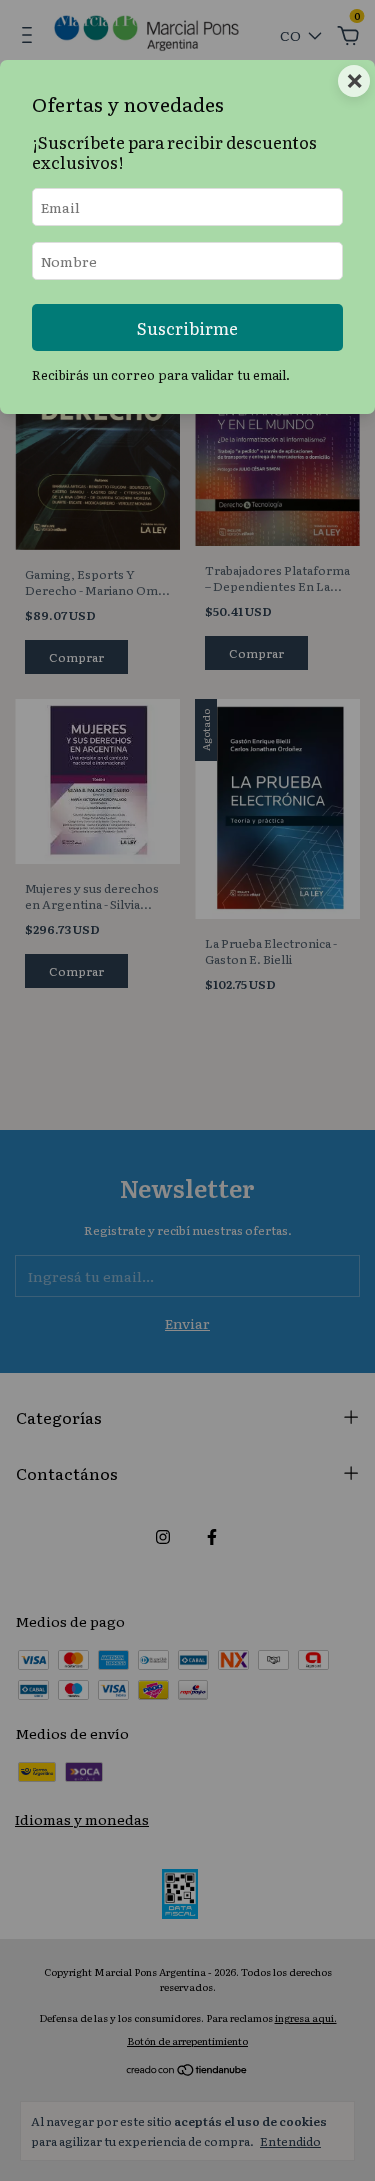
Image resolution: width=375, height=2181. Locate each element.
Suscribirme (187, 327)
